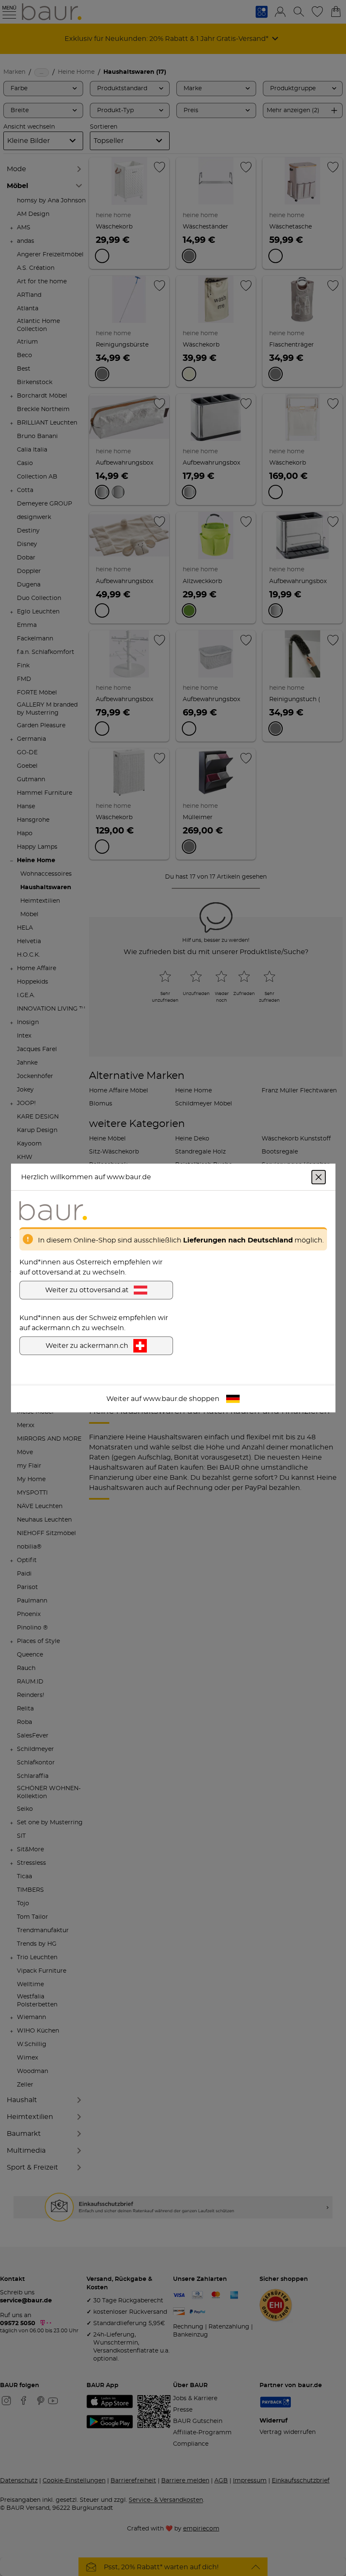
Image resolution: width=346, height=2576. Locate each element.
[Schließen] (319, 1177)
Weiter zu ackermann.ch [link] (87, 1346)
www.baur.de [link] (165, 1399)
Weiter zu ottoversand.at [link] (87, 1290)
